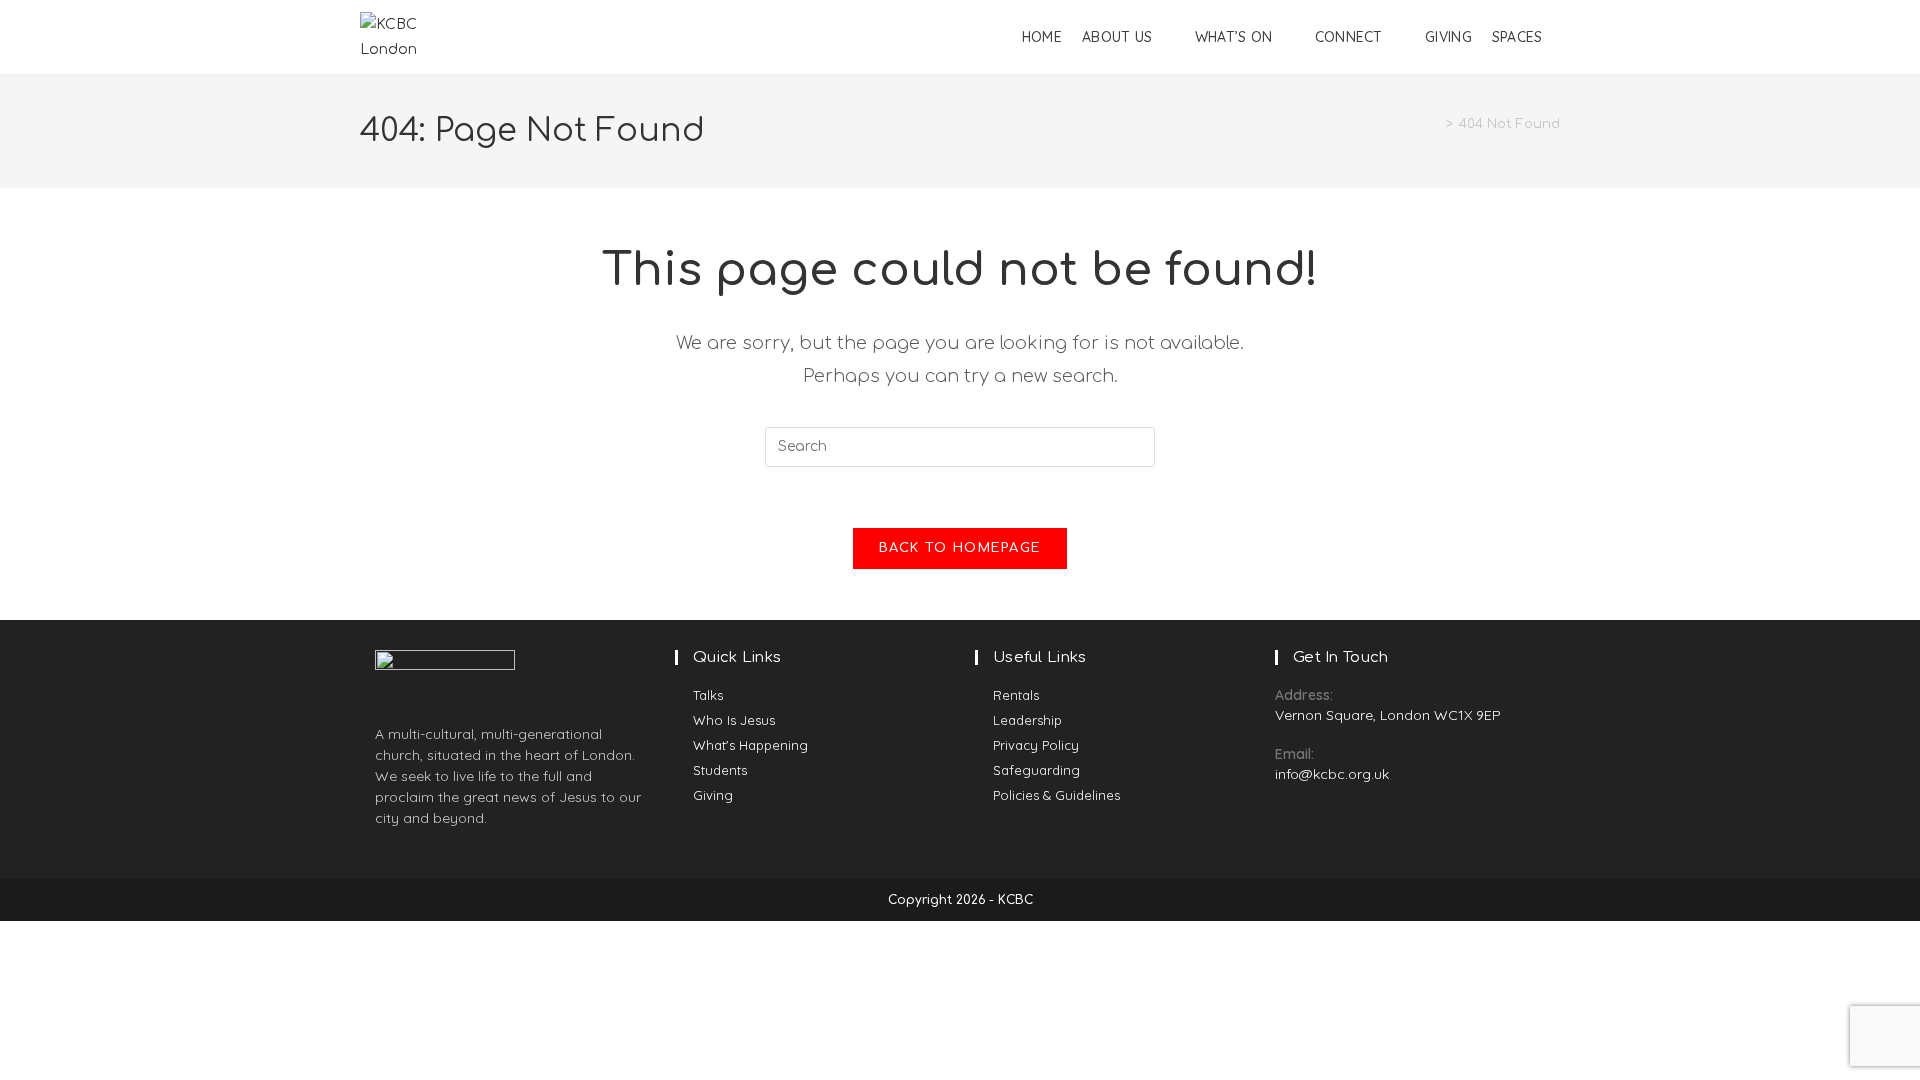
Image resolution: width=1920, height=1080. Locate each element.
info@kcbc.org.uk (1332, 774)
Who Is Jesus (734, 720)
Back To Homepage (960, 548)
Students (720, 770)
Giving (713, 795)
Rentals (1016, 695)
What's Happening (750, 745)
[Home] (1435, 124)
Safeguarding (1036, 770)
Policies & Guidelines (1056, 795)
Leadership (1027, 720)
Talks (708, 695)
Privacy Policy (1036, 745)
